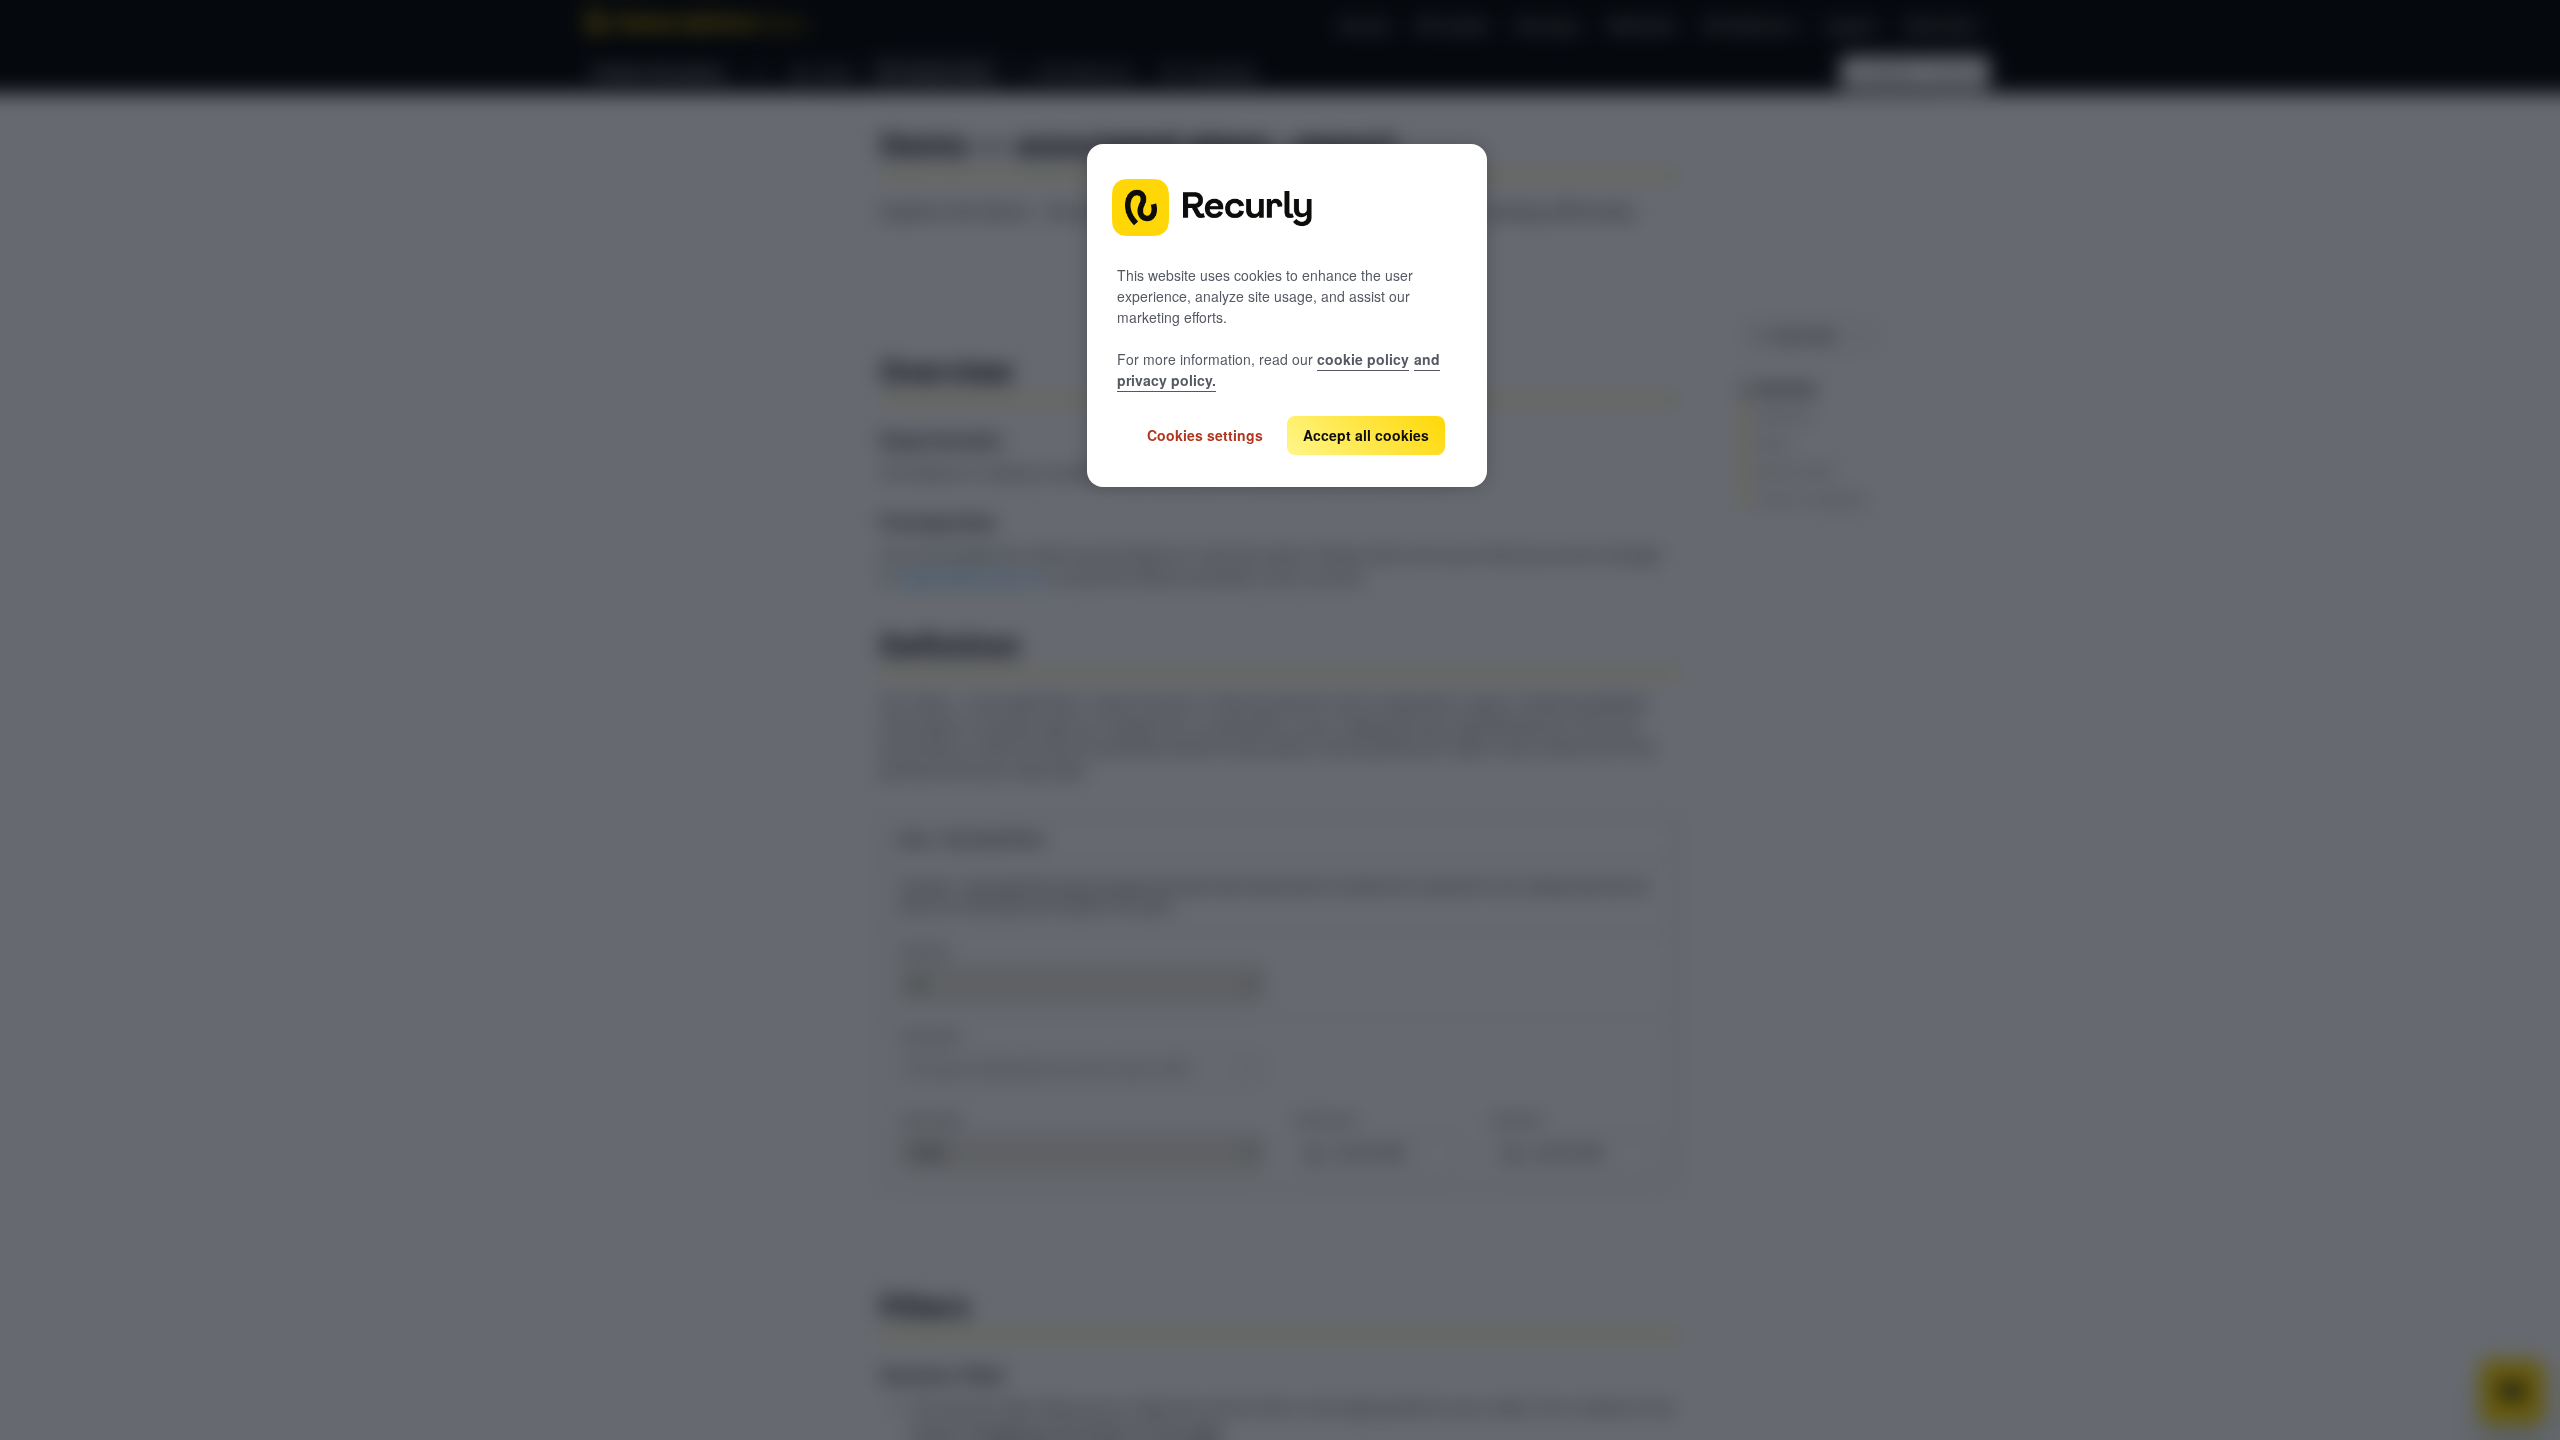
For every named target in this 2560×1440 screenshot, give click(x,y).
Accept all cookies (1366, 435)
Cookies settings (1205, 435)
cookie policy (1363, 359)
